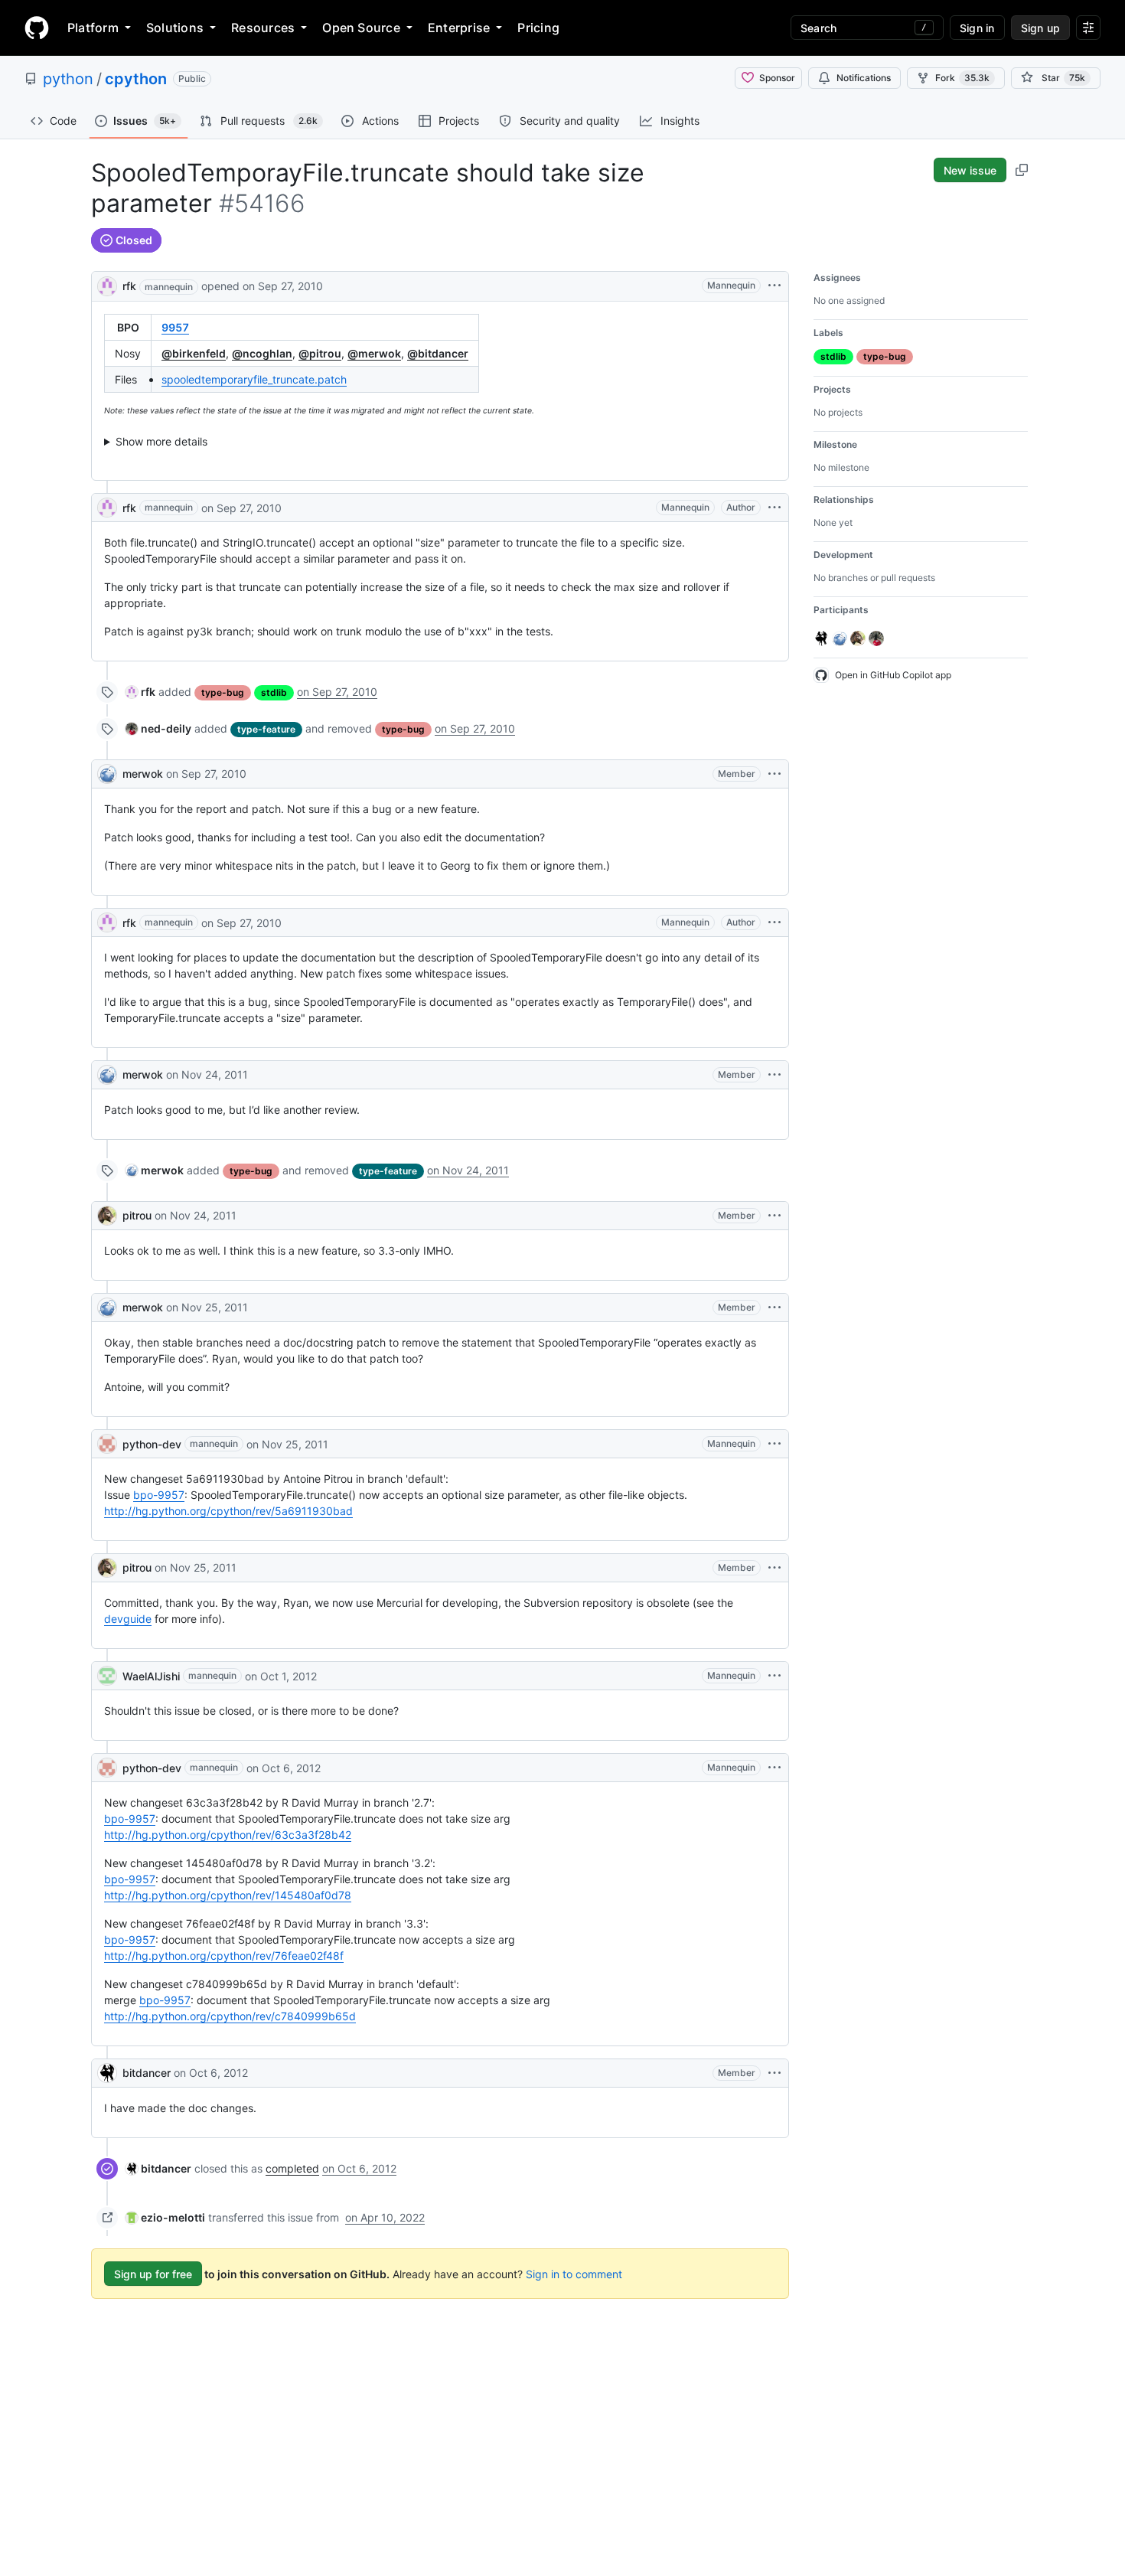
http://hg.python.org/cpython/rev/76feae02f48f (224, 1956)
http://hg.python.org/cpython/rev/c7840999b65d (230, 2016)
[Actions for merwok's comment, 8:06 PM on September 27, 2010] (774, 774)
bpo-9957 (159, 1495)
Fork (962, 78)
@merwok (374, 353)
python (68, 79)
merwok (143, 774)
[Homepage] (37, 28)
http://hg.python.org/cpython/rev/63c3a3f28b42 (228, 1835)
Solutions (175, 28)
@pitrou (320, 353)
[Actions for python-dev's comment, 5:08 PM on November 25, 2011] (774, 1444)
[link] (140, 692)
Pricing (538, 28)
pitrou (137, 1215)
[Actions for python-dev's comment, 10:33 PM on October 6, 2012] (774, 1768)
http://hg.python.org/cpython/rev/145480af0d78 (228, 1895)
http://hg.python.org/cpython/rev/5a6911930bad (228, 1511)
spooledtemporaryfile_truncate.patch (254, 379)
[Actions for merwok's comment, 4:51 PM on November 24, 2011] (774, 1075)
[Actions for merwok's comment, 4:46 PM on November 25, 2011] (774, 1308)
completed (292, 2168)
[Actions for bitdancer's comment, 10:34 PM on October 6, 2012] (774, 2073)
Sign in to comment (574, 2274)
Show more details (161, 441)
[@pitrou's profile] (107, 1216)
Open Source (361, 28)
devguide (128, 1619)
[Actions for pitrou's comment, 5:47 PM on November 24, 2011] (774, 1216)
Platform (93, 28)
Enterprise (459, 28)
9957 (175, 327)
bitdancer (147, 2073)
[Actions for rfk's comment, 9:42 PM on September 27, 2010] (774, 922)
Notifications (864, 78)
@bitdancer (438, 353)
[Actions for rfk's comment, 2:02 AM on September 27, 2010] (774, 508)
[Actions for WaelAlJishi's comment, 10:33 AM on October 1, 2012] (774, 1676)
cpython (136, 79)
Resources (263, 28)
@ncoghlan (262, 353)
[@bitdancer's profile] (107, 2073)
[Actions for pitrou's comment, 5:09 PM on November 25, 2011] (774, 1568)
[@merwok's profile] (107, 774)
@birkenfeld (194, 353)
